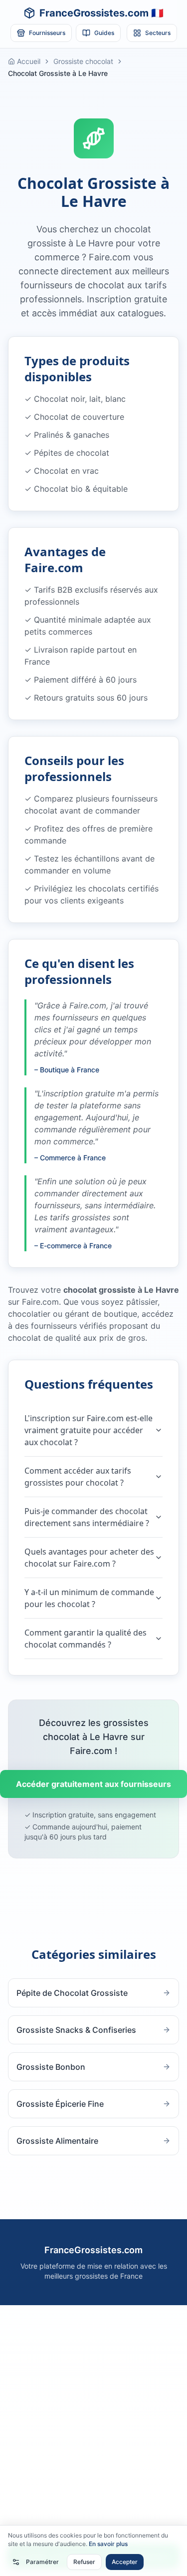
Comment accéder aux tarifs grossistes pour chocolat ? (78, 1477)
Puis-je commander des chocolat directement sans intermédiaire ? (87, 1517)
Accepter (125, 2562)
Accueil (29, 61)
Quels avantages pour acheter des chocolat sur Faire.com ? (89, 1558)
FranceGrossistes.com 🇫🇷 (101, 13)
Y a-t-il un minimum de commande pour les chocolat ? (89, 1598)
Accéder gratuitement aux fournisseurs (93, 1784)
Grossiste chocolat (83, 61)
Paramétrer (42, 2562)
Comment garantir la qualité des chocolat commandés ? (86, 1639)
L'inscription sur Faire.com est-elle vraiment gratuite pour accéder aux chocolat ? (89, 1430)
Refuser (84, 2562)
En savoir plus (108, 2544)
